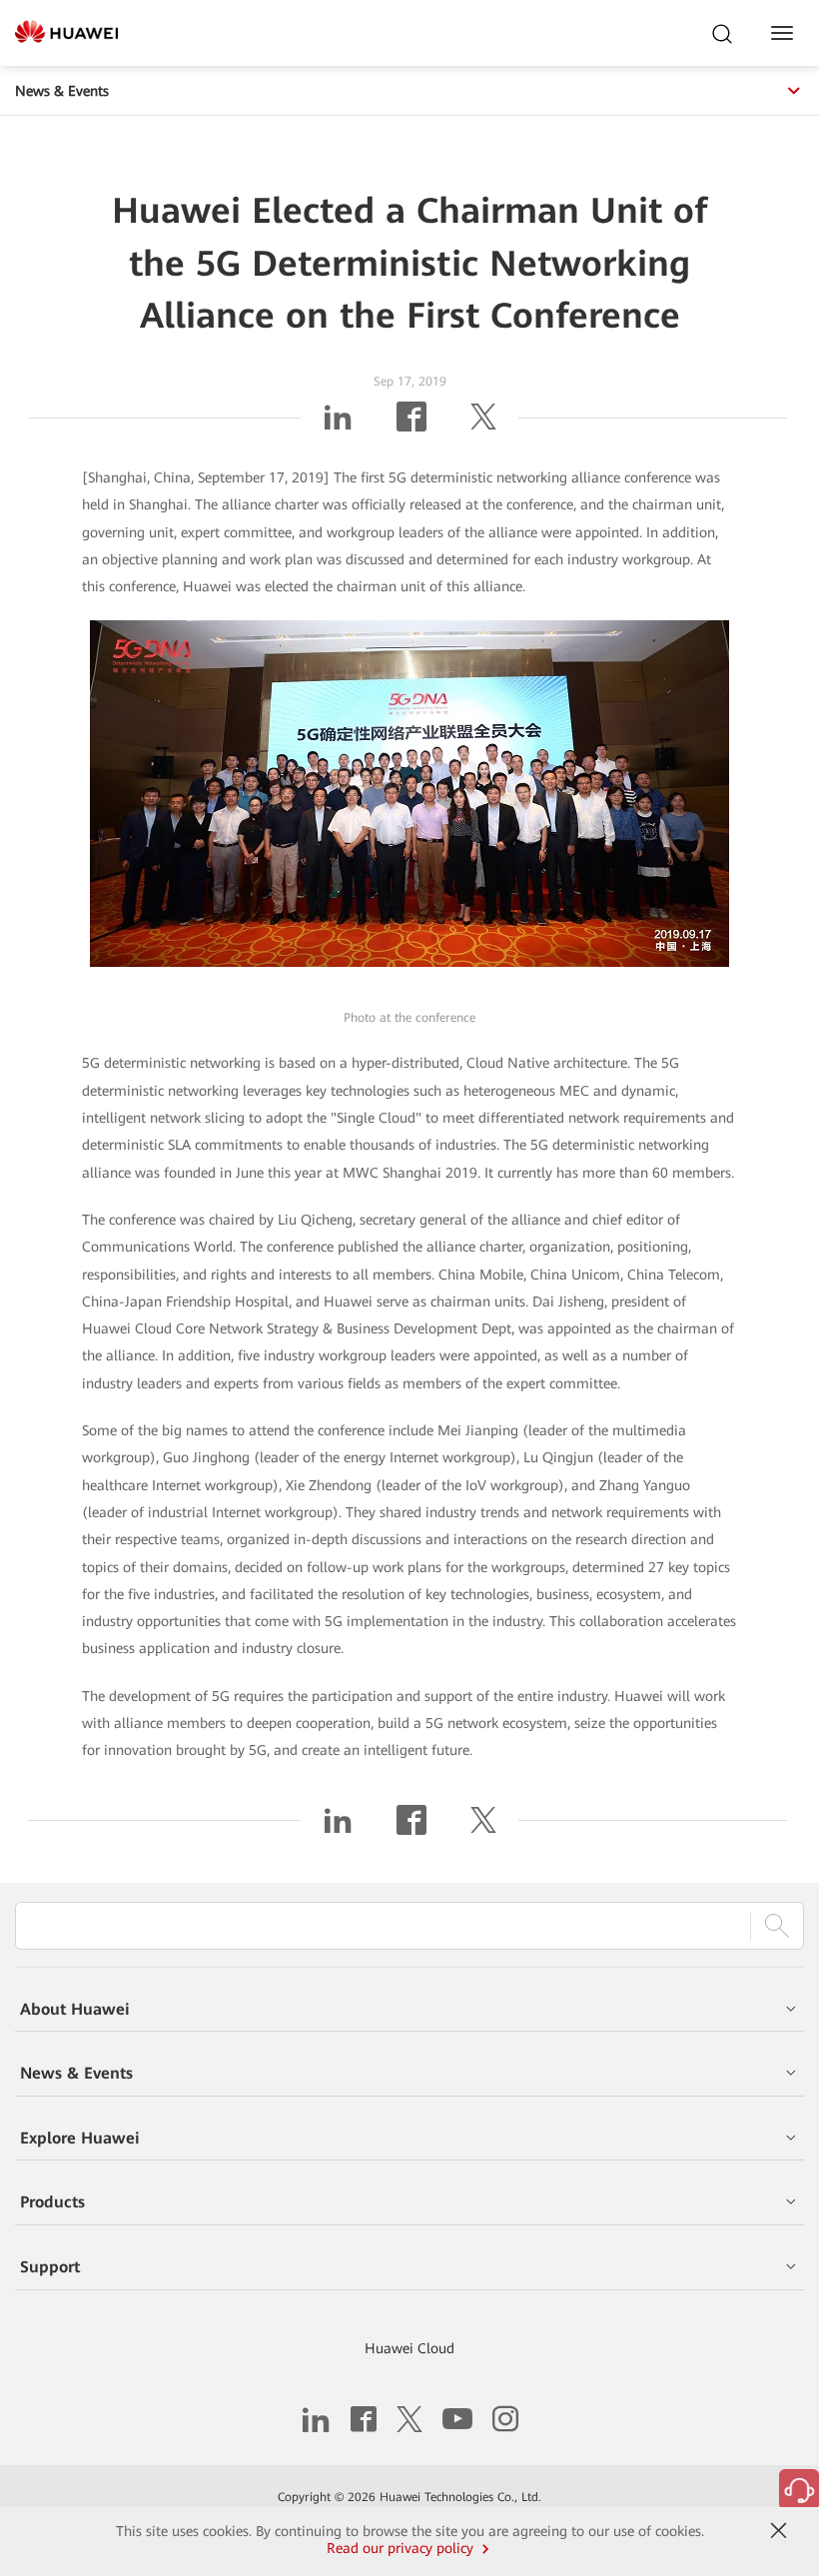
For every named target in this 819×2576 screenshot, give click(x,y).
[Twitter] (483, 425)
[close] (778, 2531)
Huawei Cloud (409, 2348)
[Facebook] (411, 425)
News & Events (62, 91)
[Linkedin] (338, 425)
